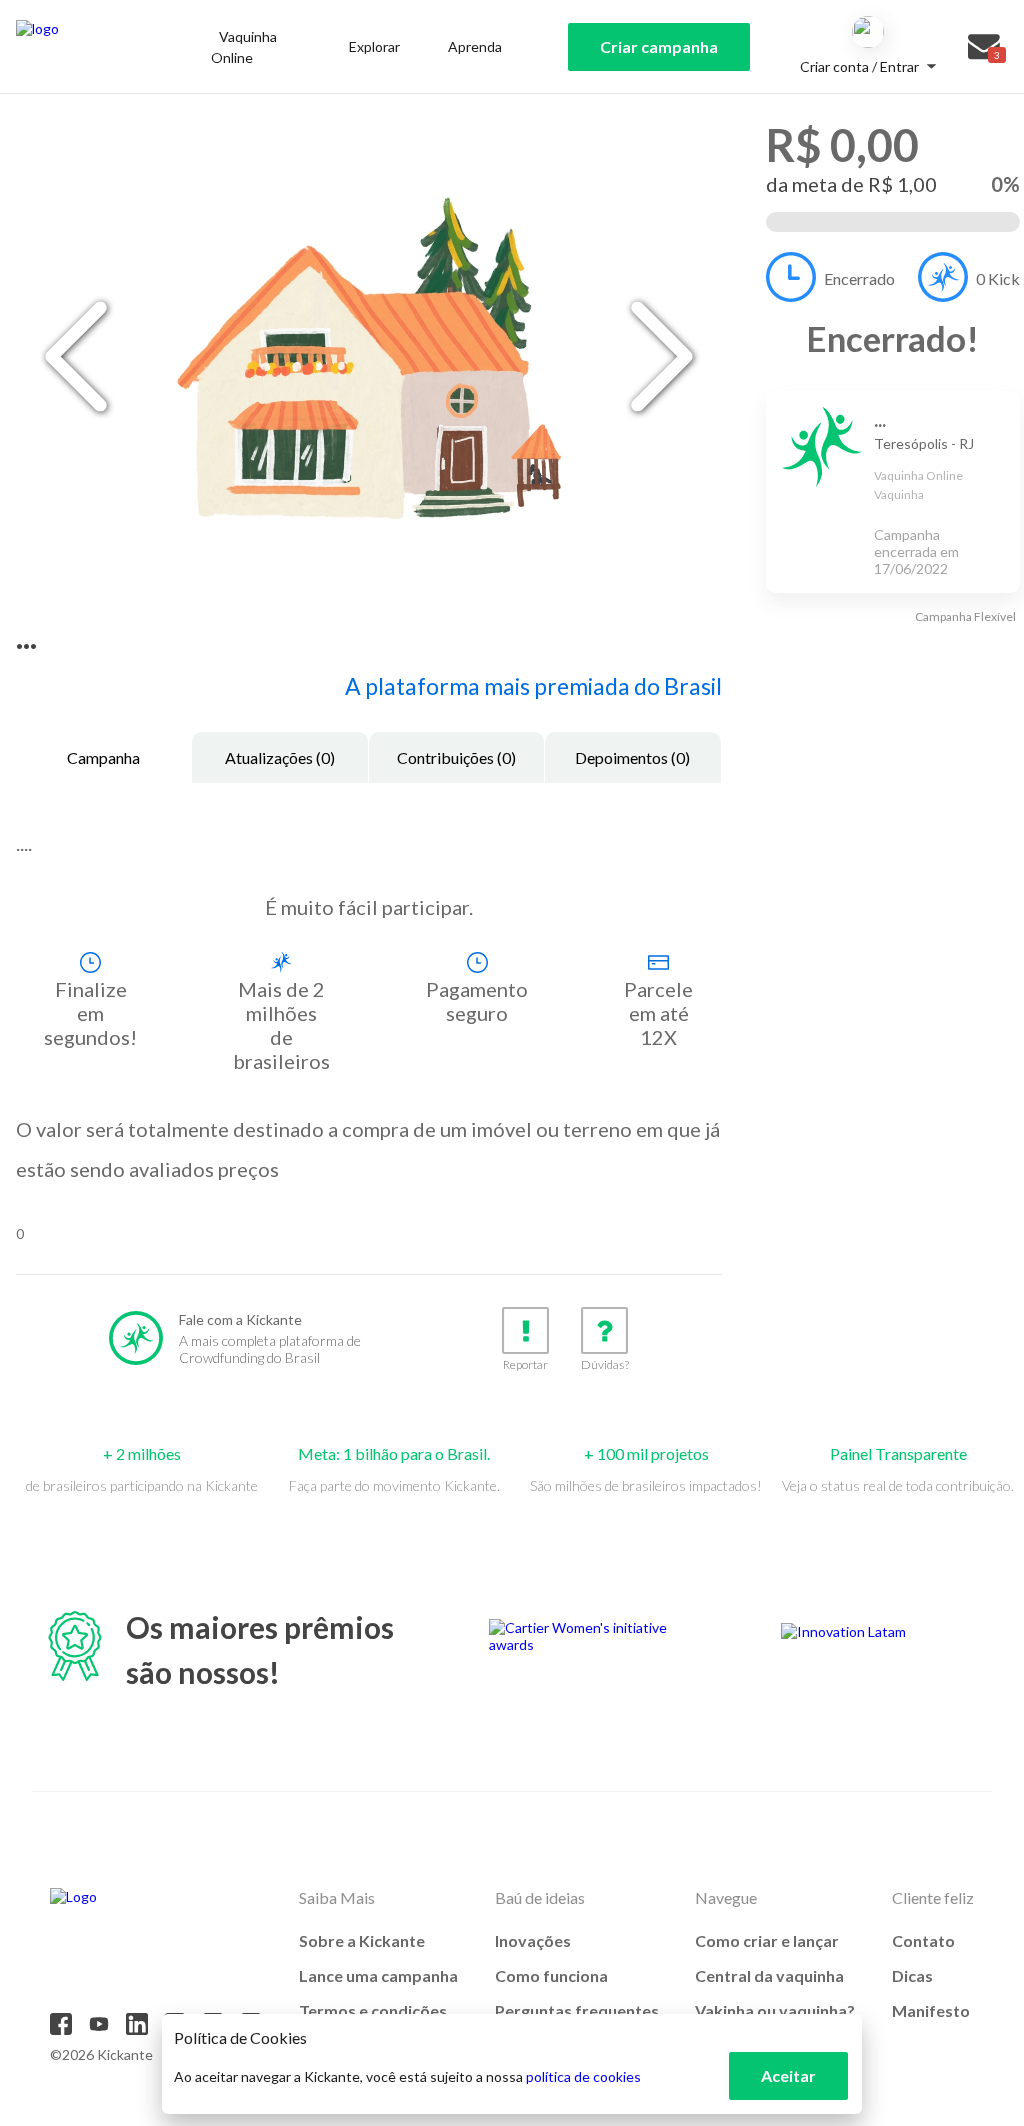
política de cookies (583, 2076)
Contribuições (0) (456, 757)
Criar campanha (659, 46)
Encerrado (859, 278)
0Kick (998, 278)
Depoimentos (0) (632, 757)
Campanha (103, 757)
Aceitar (788, 2075)
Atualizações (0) (280, 757)
